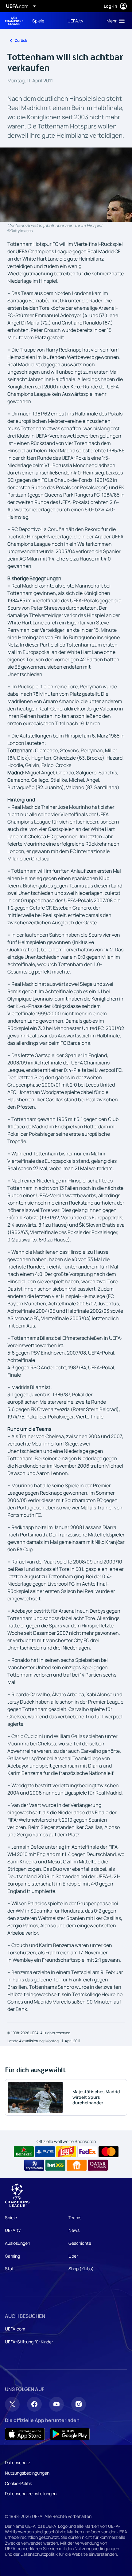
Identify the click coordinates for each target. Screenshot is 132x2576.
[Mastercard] (109, 2152)
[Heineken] (24, 2152)
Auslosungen (17, 2243)
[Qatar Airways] (98, 2165)
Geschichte (80, 2243)
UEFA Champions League (14, 21)
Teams (75, 2218)
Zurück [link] (21, 40)
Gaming (12, 2256)
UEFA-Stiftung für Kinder (29, 2342)
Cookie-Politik (18, 2483)
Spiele (11, 2218)
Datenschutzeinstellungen (31, 2493)
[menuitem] (45, 21)
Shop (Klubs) (81, 2269)
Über (73, 2256)
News (74, 2230)
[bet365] (55, 2165)
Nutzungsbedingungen (27, 2473)
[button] (114, 21)
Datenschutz (18, 2462)
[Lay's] (66, 2152)
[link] (38, 21)
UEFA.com (15, 2329)
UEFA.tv (13, 2230)
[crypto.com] (34, 2165)
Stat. (10, 2269)
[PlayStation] (45, 2152)
